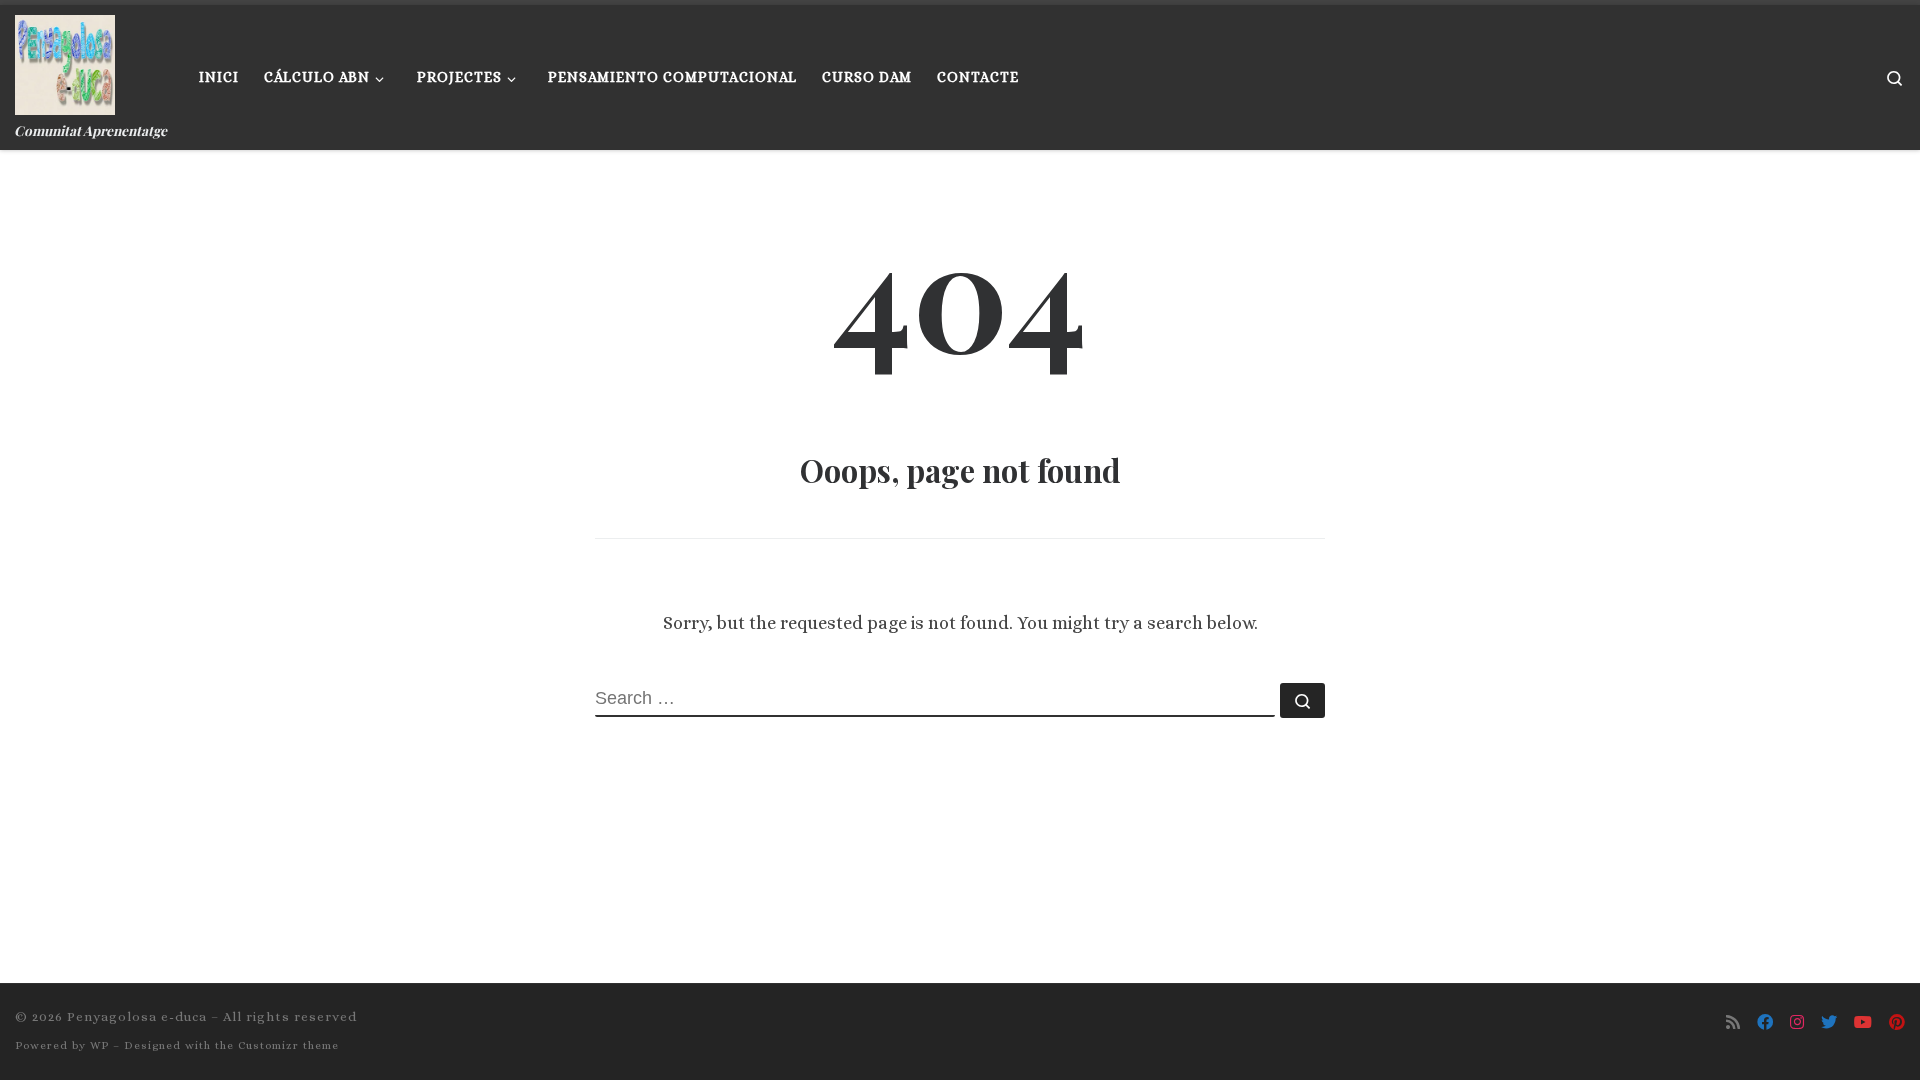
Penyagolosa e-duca (137, 1016)
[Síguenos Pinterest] (1897, 1022)
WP (99, 1045)
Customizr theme (288, 1045)
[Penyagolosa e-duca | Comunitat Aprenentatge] (65, 60)
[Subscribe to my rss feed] (1733, 1022)
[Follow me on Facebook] (1765, 1022)
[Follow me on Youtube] (1863, 1022)
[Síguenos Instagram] (1797, 1022)
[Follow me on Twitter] (1829, 1022)
